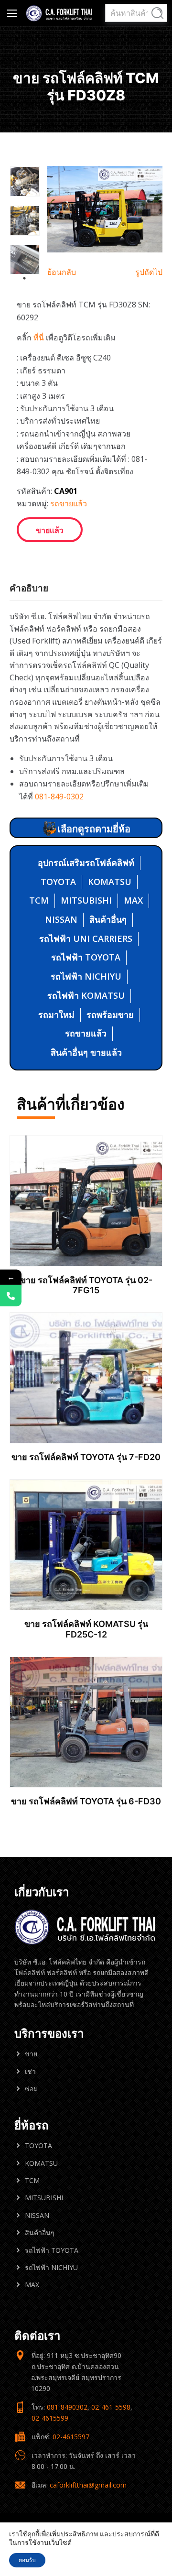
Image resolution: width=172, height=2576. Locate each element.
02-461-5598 (111, 2407)
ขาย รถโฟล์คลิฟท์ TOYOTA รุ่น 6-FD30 (86, 1801)
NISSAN (61, 919)
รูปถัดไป (149, 272)
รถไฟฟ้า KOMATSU (86, 995)
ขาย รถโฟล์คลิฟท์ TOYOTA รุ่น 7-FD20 (86, 1457)
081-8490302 (67, 2407)
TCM (39, 900)
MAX (133, 900)
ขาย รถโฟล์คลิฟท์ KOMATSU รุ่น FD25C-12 (86, 1629)
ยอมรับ (27, 2560)
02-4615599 (50, 2418)
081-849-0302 (59, 797)
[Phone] (11, 1296)
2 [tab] (30, 260)
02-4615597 (71, 2437)
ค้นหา (157, 13)
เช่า (30, 2071)
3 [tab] (24, 278)
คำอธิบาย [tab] (29, 588)
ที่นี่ (39, 338)
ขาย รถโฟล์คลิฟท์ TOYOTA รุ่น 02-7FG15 (86, 1285)
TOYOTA (58, 882)
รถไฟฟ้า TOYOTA (86, 957)
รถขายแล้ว (69, 503)
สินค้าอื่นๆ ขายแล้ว (86, 1052)
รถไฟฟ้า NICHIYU (86, 976)
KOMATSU (110, 882)
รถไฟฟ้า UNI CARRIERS (86, 939)
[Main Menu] (12, 13)
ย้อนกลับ (62, 272)
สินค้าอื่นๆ (108, 919)
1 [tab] (19, 260)
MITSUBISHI (86, 900)
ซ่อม (31, 2089)
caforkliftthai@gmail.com (88, 2485)
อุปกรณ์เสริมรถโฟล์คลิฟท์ (86, 862)
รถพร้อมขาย (110, 1015)
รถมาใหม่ (56, 1015)
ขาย (31, 2054)
